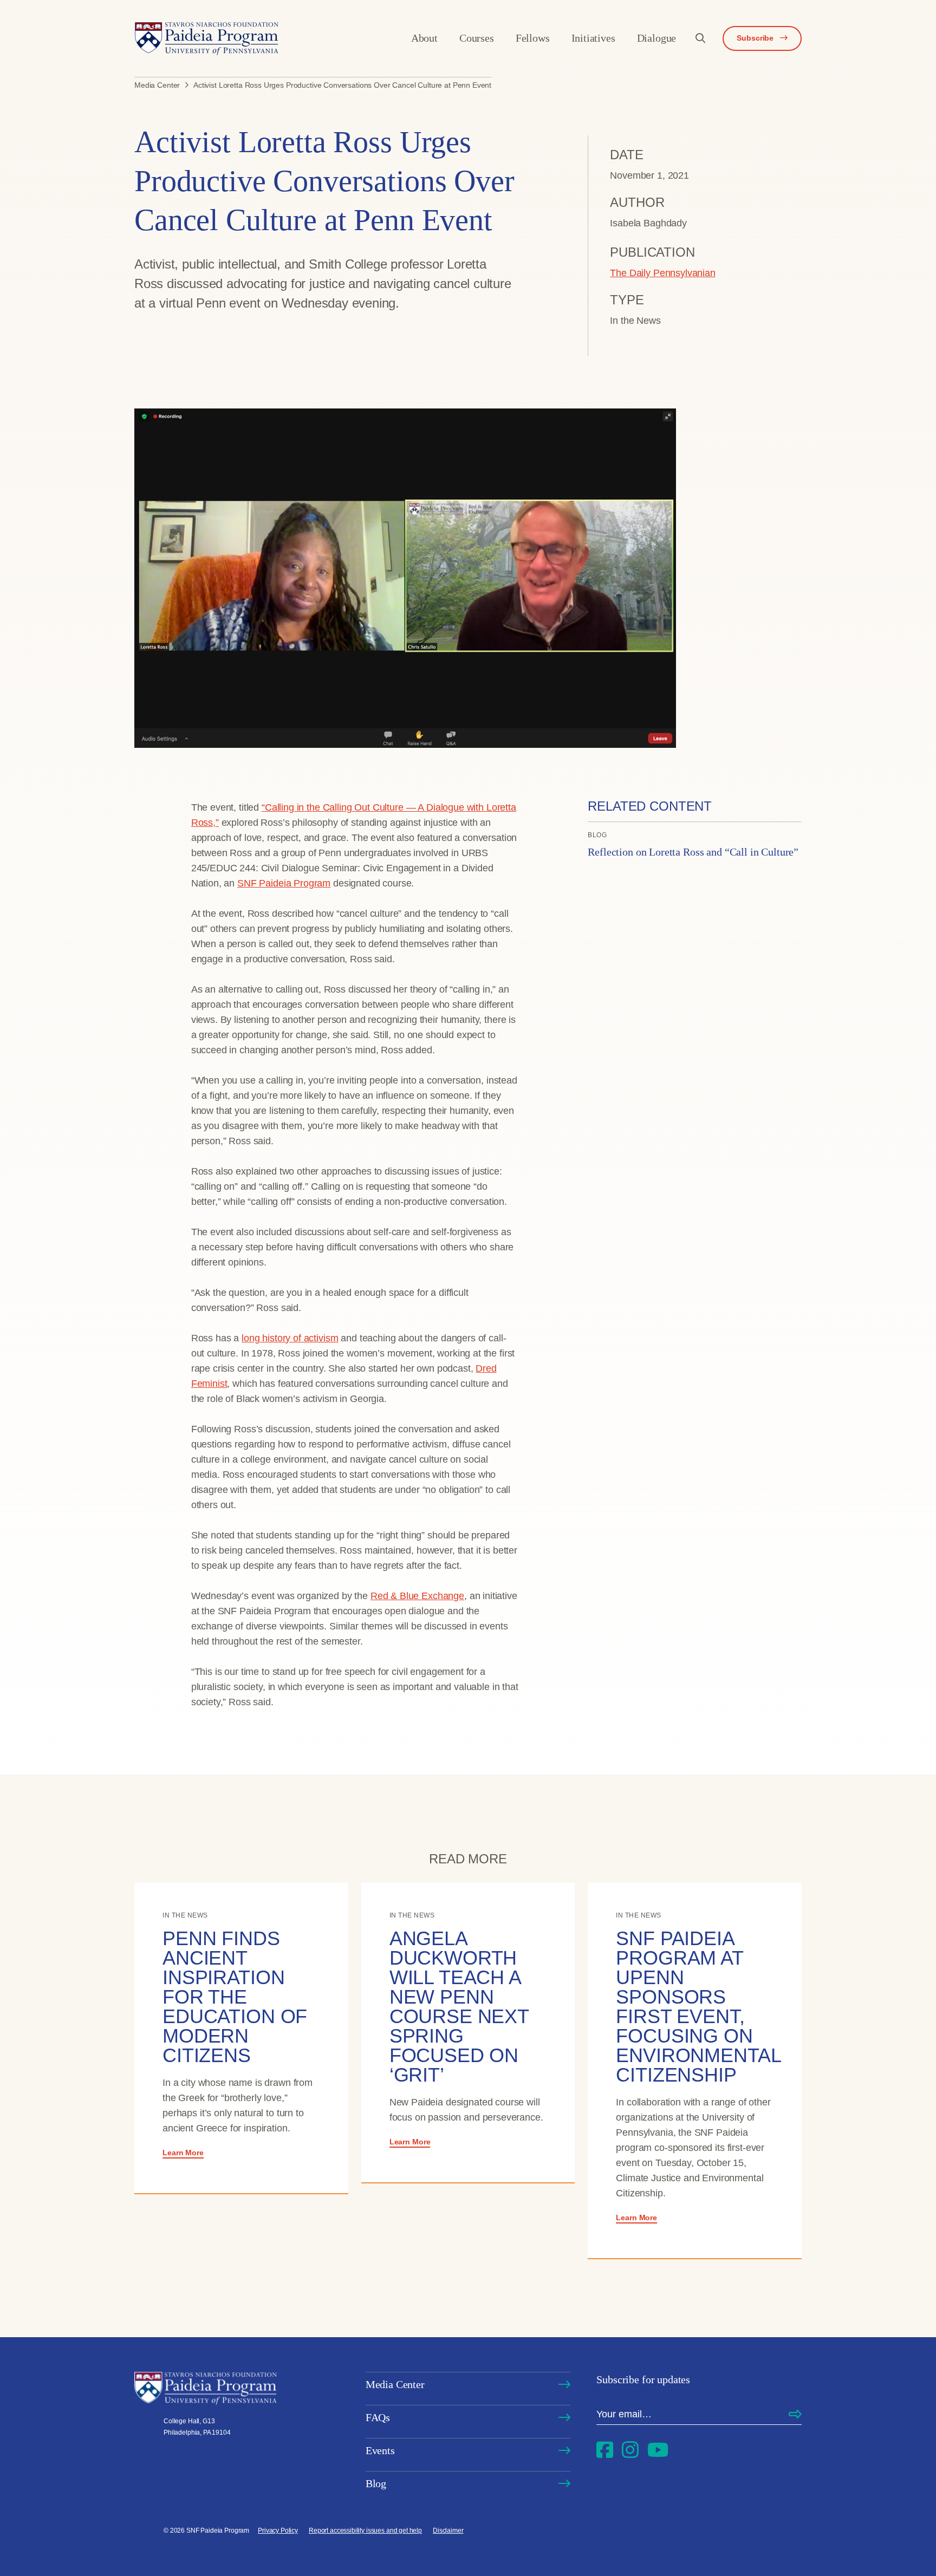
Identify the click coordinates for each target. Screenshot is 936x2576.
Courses (477, 38)
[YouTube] (658, 2450)
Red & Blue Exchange (417, 1596)
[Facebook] (605, 2450)
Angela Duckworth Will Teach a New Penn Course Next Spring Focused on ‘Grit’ (459, 2007)
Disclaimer (448, 2531)
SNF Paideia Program (284, 883)
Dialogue (657, 38)
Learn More (183, 2153)
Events (380, 2450)
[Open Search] (700, 38)
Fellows (533, 38)
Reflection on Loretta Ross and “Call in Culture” (693, 852)
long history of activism (290, 1338)
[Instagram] (630, 2450)
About (424, 38)
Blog (376, 2483)
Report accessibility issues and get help (365, 2531)
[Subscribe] (795, 2415)
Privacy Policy (278, 2531)
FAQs (378, 2417)
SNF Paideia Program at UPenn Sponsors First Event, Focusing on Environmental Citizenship (698, 2007)
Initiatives (593, 38)
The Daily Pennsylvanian (663, 273)
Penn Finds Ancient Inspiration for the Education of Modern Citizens (235, 1997)
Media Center (395, 2384)
